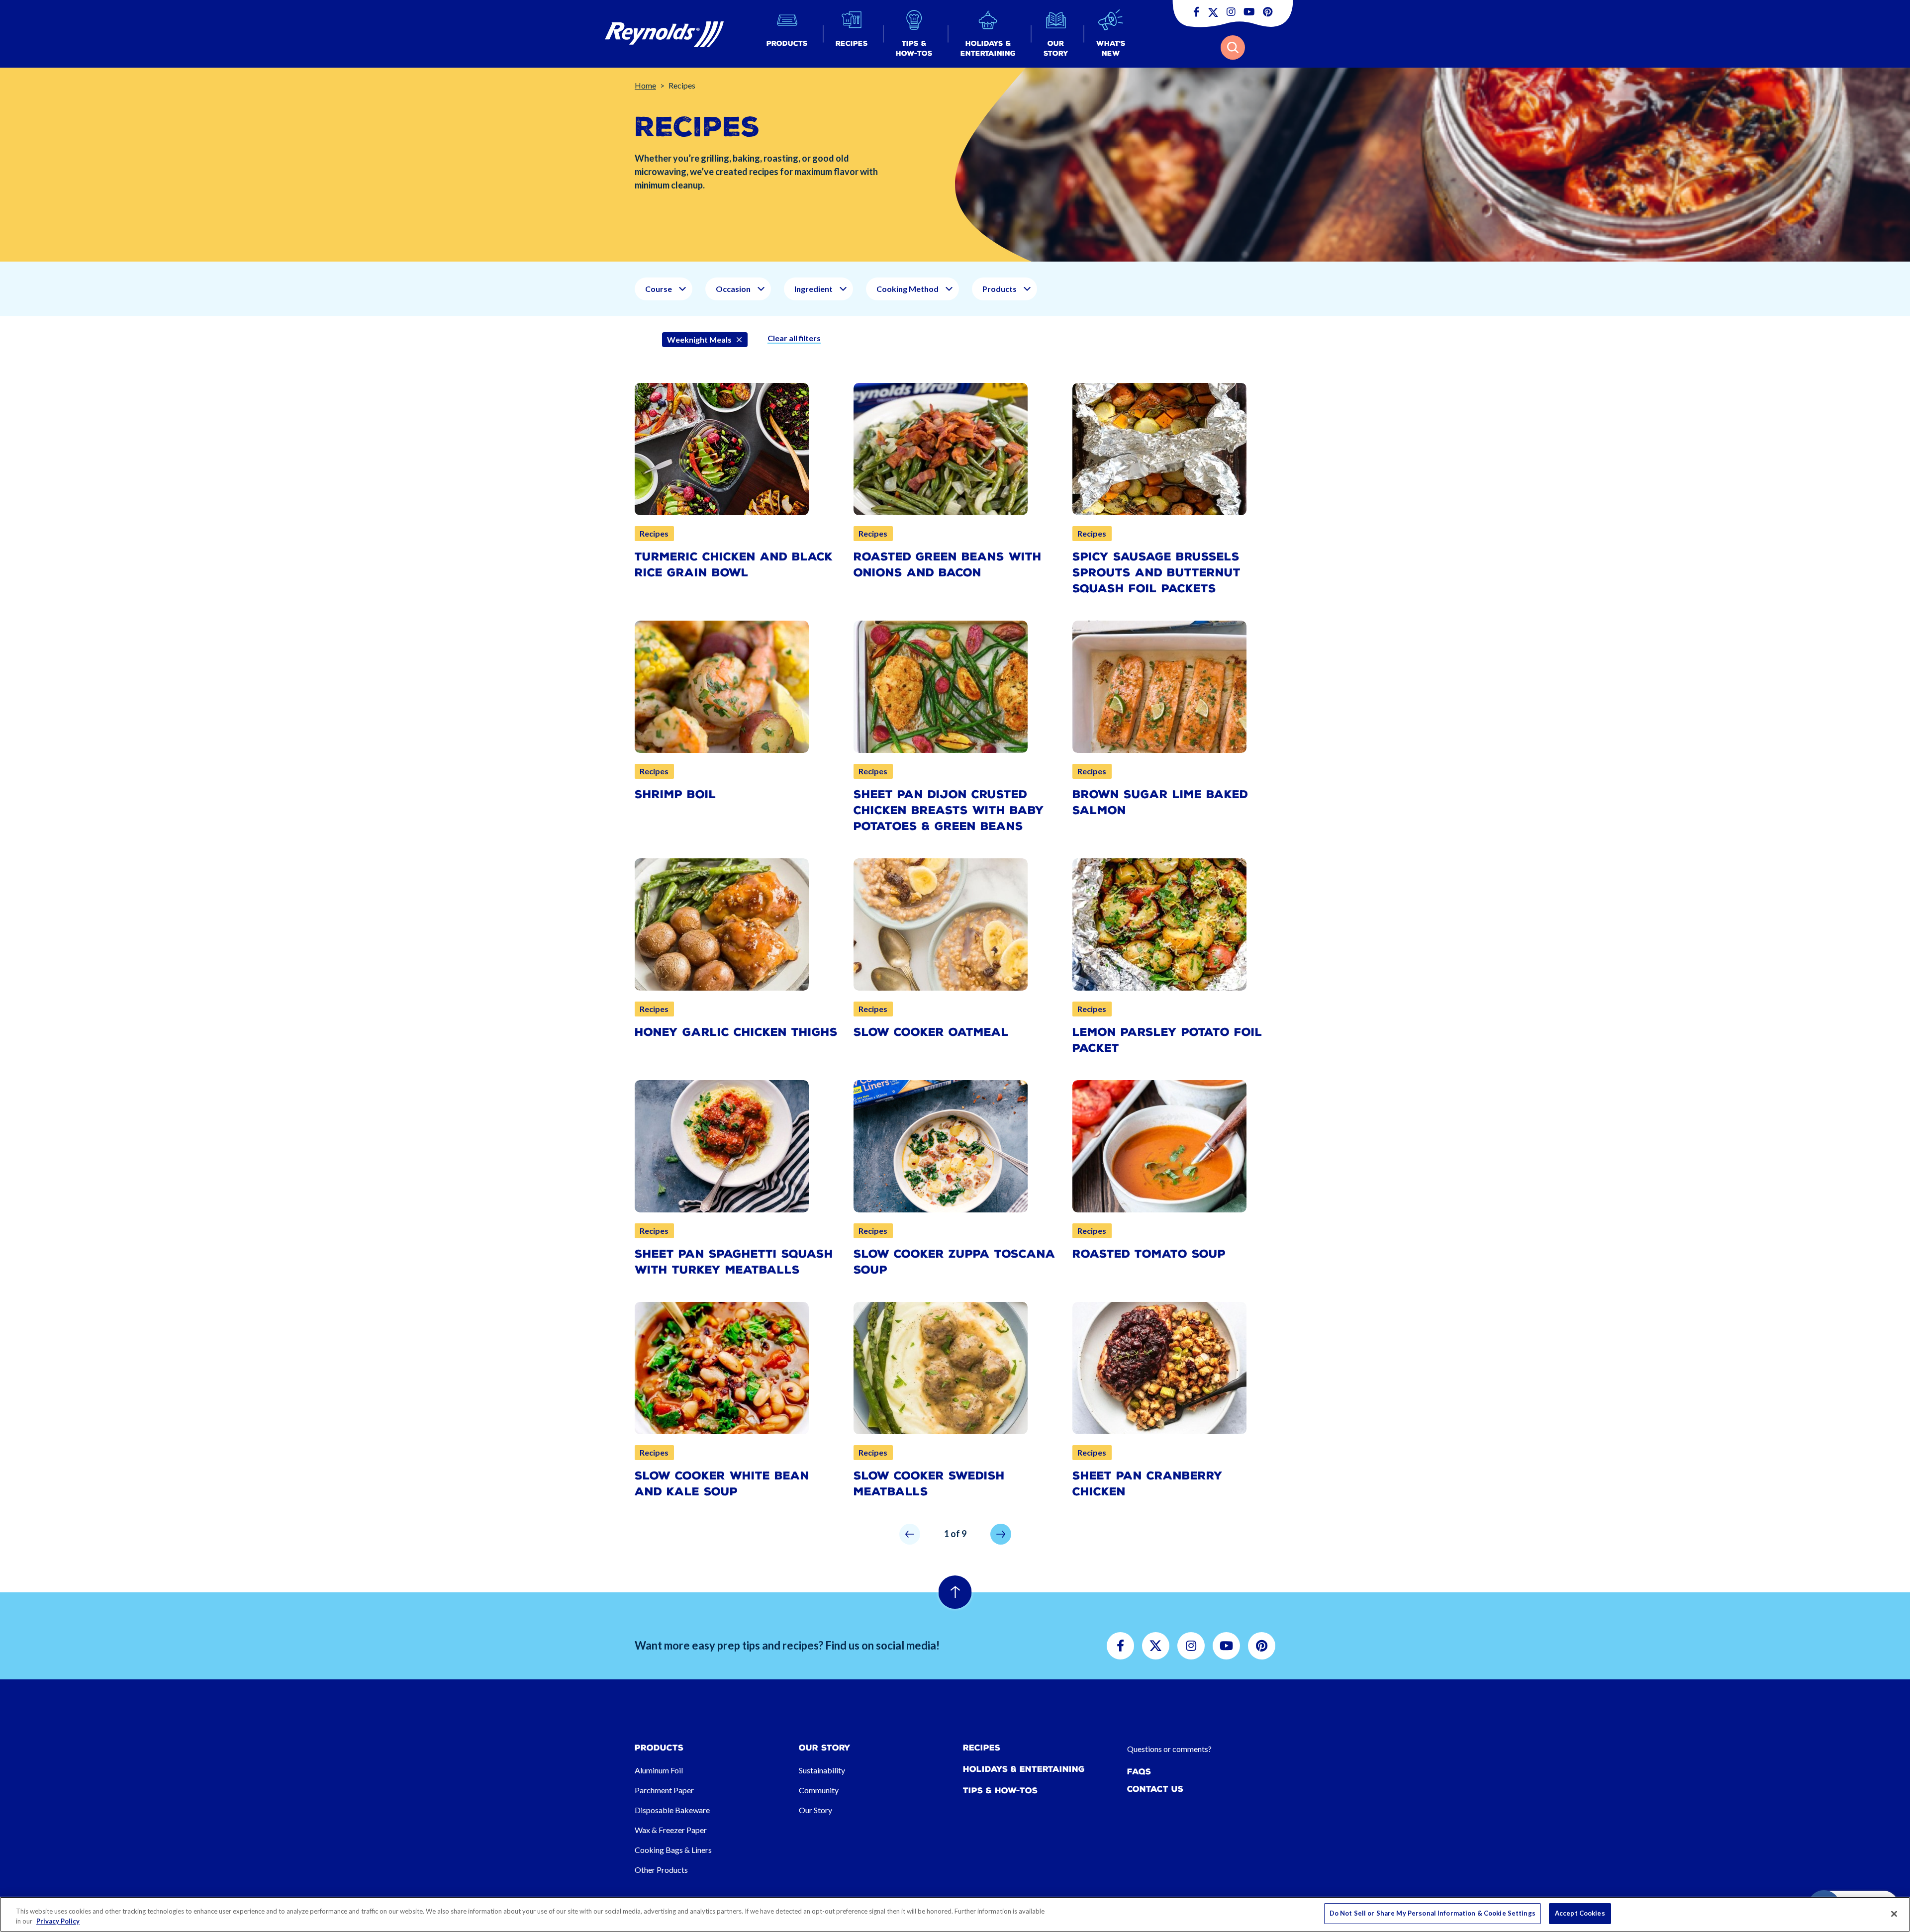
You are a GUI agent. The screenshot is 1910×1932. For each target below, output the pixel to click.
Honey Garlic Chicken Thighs (736, 1032)
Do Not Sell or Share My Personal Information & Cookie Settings (1432, 1913)
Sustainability (822, 1770)
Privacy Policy (58, 1921)
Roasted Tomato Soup (1149, 1254)
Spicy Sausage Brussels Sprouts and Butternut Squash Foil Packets (1156, 573)
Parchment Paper (664, 1790)
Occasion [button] (733, 289)
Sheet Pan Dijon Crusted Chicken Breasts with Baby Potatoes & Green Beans (949, 810)
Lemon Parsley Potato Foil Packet (1167, 1040)
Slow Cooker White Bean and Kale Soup (722, 1484)
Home (645, 85)
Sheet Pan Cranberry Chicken (1147, 1484)
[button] (787, 34)
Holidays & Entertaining (1024, 1769)
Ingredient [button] (813, 289)
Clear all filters (794, 338)
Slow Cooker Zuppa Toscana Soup (955, 1262)
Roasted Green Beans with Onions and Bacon (948, 565)
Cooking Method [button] (907, 289)
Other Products (661, 1870)
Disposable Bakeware (672, 1810)
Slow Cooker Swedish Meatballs (929, 1484)
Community (819, 1790)
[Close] (1894, 1914)
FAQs (1139, 1772)
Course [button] (659, 289)
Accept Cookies (1580, 1913)
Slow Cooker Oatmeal (931, 1032)
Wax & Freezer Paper (671, 1830)
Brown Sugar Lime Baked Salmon (1160, 802)
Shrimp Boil (675, 794)
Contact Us (1155, 1789)
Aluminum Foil (659, 1770)
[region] (955, 1914)
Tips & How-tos (1000, 1791)
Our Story (815, 1810)
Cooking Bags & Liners (673, 1850)
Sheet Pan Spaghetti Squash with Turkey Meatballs (734, 1262)
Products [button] (1000, 289)
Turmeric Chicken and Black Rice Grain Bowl (734, 565)
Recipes (982, 1748)
